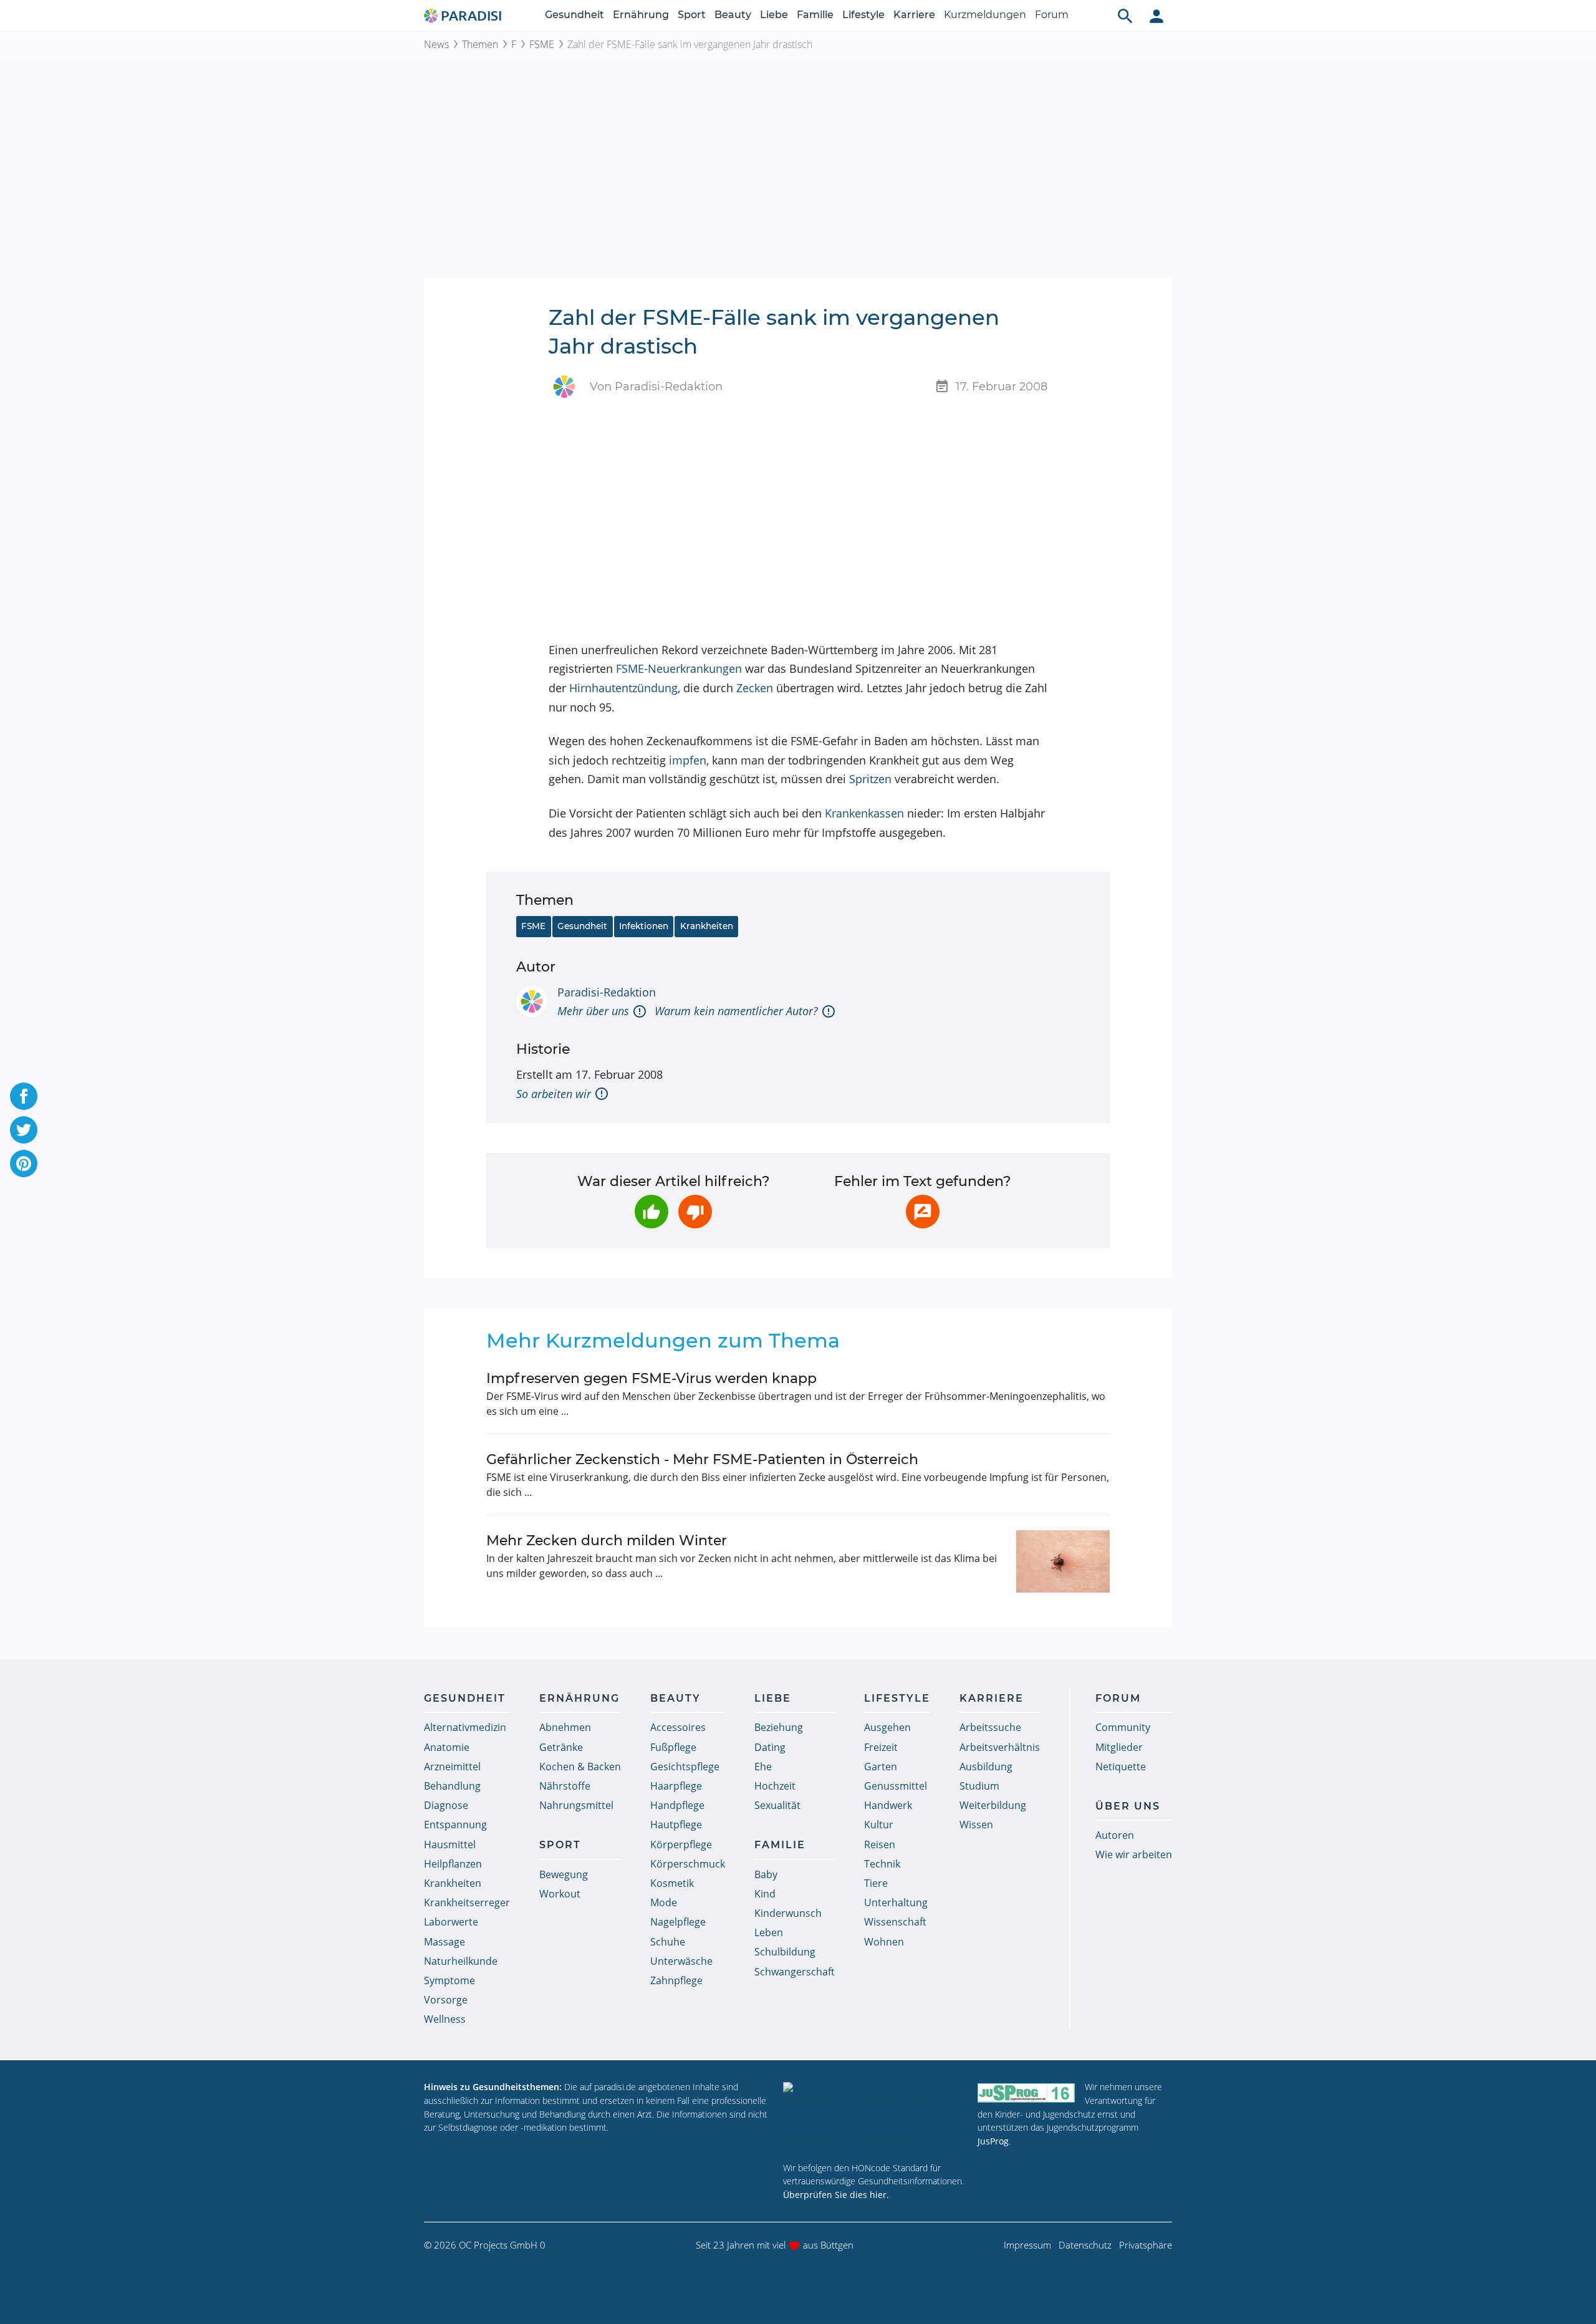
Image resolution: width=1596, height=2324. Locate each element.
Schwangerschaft (795, 1972)
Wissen (976, 1825)
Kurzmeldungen (985, 15)
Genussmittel (896, 1786)
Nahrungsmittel (576, 1805)
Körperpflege (681, 1844)
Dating (770, 1747)
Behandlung (452, 1786)
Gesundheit (574, 15)
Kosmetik (672, 1883)
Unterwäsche (681, 1961)
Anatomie (447, 1747)
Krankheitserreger (467, 1902)
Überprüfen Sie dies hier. (836, 2195)
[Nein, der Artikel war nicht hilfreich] (695, 1212)
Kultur (879, 1825)
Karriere (914, 15)
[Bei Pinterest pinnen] (24, 1164)
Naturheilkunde (461, 1961)
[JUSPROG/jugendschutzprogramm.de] (1026, 2092)
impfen (688, 760)
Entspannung (455, 1825)
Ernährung (641, 15)
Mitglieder (1119, 1747)
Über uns (1128, 1806)
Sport (692, 15)
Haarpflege (676, 1786)
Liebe (774, 15)
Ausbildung (986, 1767)
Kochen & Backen (580, 1767)
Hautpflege (676, 1825)
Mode (664, 1902)
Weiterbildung (993, 1805)
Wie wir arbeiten (1134, 1854)
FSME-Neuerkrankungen (679, 668)
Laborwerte (451, 1922)
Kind (765, 1894)
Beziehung (779, 1727)
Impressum (1027, 2245)
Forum (1052, 15)
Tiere (876, 1883)
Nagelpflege (678, 1922)
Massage (445, 1942)
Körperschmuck (688, 1864)
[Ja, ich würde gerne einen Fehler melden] (923, 1212)
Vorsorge (446, 2000)
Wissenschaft (895, 1922)
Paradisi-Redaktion (607, 992)
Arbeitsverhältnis (1000, 1747)
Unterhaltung (896, 1902)
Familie (815, 15)
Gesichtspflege (685, 1767)
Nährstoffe (565, 1786)
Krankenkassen (864, 813)
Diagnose (446, 1805)
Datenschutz (1085, 2245)
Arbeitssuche (990, 1727)
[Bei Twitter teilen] (24, 1130)
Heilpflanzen (453, 1864)
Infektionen (644, 926)
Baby (766, 1874)
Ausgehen (887, 1727)
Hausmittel (450, 1844)
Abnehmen (565, 1727)
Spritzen (870, 779)
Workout (560, 1894)
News (436, 44)
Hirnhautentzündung (623, 688)
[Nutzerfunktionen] (1156, 16)
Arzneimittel (452, 1767)
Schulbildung (785, 1952)
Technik (882, 1864)
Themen (480, 44)
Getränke (561, 1747)
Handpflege (677, 1805)
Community (1123, 1727)
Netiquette (1121, 1767)
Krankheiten (707, 926)
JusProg (993, 2141)
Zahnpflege (676, 1980)
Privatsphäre (1146, 2245)
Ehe (763, 1767)
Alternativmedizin (465, 1727)
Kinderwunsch (788, 1913)
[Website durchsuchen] (1125, 16)
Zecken (755, 688)
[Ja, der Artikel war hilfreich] (651, 1212)
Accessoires (678, 1727)
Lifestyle (863, 15)
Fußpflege (673, 1747)
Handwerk (888, 1805)
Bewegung (564, 1874)
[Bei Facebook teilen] (24, 1096)
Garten (881, 1767)
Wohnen (884, 1942)
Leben (769, 1932)
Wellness (445, 2019)
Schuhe (668, 1942)
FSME (542, 44)
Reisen (880, 1844)
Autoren (1115, 1835)
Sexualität (777, 1805)
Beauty (733, 15)
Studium (979, 1786)
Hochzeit (775, 1786)
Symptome (449, 1980)
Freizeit (881, 1747)
